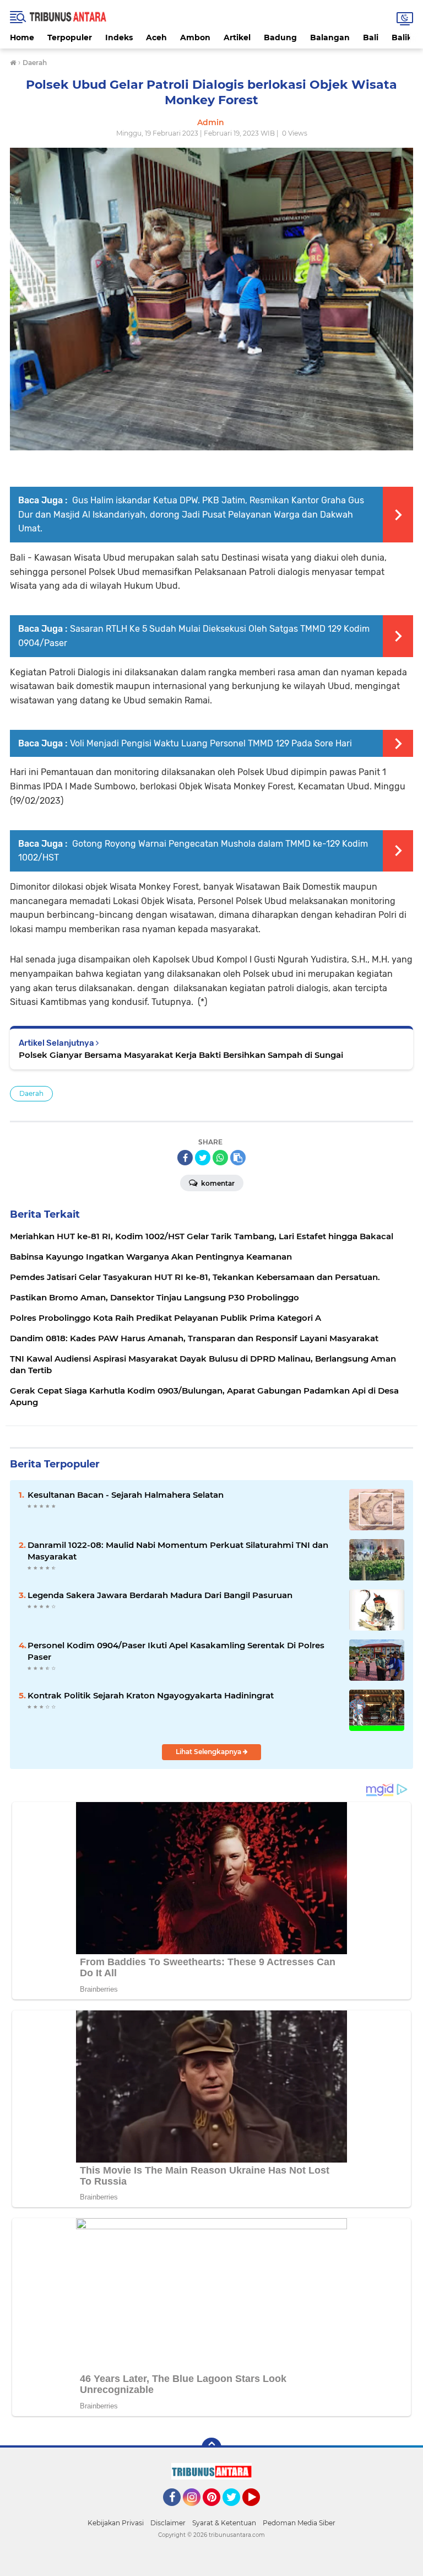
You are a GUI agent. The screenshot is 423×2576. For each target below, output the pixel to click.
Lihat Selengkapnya (209, 1752)
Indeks (119, 37)
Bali (371, 37)
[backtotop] (211, 2448)
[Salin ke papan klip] (238, 1158)
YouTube (259, 2511)
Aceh (156, 37)
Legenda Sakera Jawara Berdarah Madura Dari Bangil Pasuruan (160, 1595)
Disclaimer (168, 2523)
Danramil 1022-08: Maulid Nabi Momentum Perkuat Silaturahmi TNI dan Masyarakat (178, 1551)
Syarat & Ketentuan (224, 2523)
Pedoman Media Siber (299, 2523)
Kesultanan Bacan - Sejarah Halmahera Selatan (126, 1495)
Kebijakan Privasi (116, 2523)
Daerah (31, 1093)
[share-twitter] (203, 1158)
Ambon (195, 37)
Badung (280, 37)
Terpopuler (70, 37)
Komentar (217, 1183)
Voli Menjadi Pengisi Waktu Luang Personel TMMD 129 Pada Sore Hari (211, 743)
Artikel (237, 37)
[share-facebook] (185, 1158)
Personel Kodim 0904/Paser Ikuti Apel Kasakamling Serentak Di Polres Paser (176, 1651)
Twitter (236, 2511)
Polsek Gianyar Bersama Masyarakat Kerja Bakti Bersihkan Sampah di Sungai (181, 1055)
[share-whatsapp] (220, 1158)
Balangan (330, 37)
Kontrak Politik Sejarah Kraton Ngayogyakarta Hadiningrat (151, 1695)
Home (22, 37)
